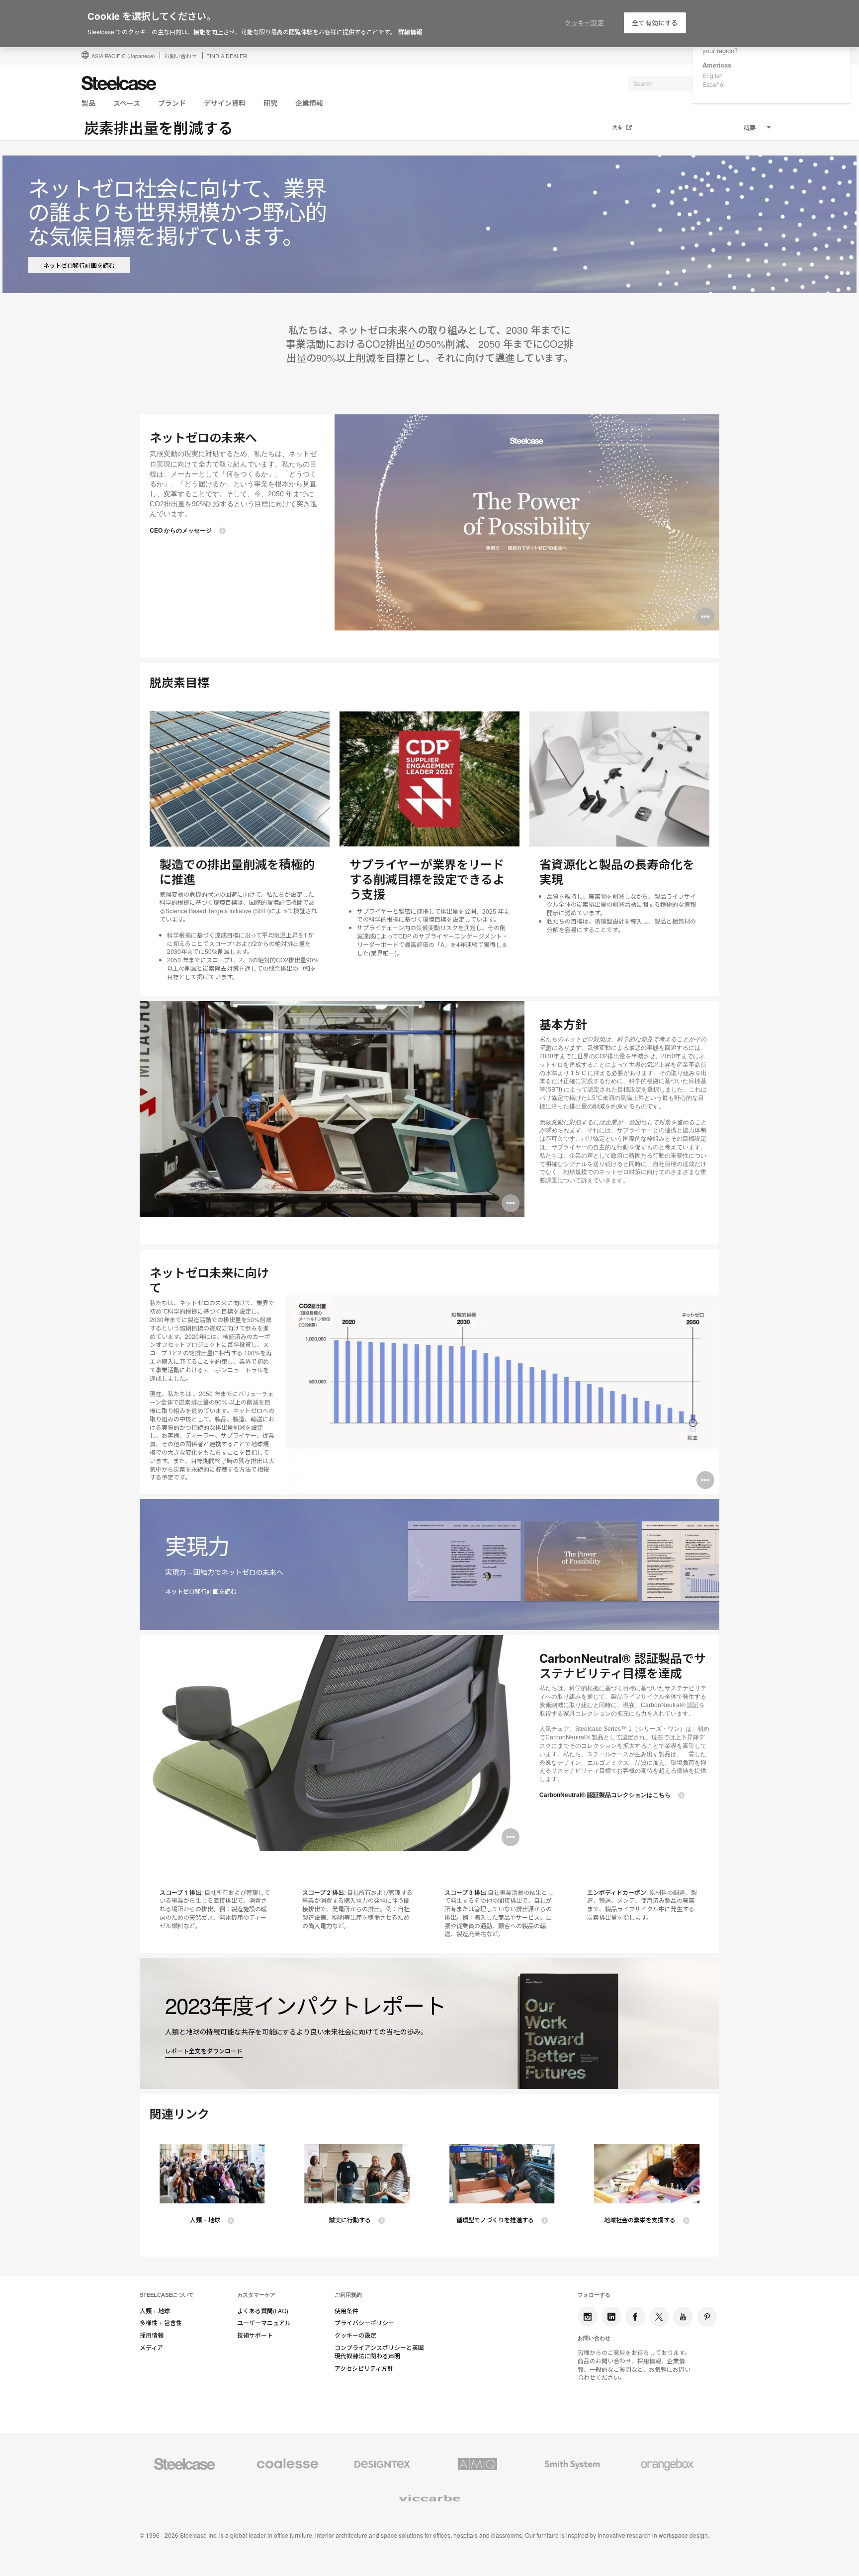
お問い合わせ (180, 56)
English (713, 75)
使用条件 (346, 2311)
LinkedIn (611, 2317)
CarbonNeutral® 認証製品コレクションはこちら (605, 1795)
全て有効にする (655, 23)
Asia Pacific (123, 56)
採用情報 (152, 2335)
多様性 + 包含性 (161, 2323)
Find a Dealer (227, 56)
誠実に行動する (350, 2220)
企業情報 (309, 103)
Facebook (635, 2317)
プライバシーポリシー (364, 2323)
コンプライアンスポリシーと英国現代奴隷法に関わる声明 (379, 2352)
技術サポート (255, 2335)
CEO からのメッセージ (181, 531)
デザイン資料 (225, 103)
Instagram (588, 2317)
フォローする (594, 2295)
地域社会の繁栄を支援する (640, 2220)
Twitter (659, 2317)
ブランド (172, 103)
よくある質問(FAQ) (263, 2311)
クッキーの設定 (355, 2335)
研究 (270, 103)
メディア (151, 2347)
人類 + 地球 (205, 2220)
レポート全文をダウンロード (204, 2051)
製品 (88, 103)
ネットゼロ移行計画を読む (79, 265)
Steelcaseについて (167, 2295)
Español (714, 84)
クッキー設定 (584, 23)
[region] (429, 24)
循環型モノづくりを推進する (495, 2220)
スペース (127, 103)
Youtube (683, 2317)
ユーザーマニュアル (264, 2323)
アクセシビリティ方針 (364, 2368)
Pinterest (707, 2317)
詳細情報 (410, 32)
